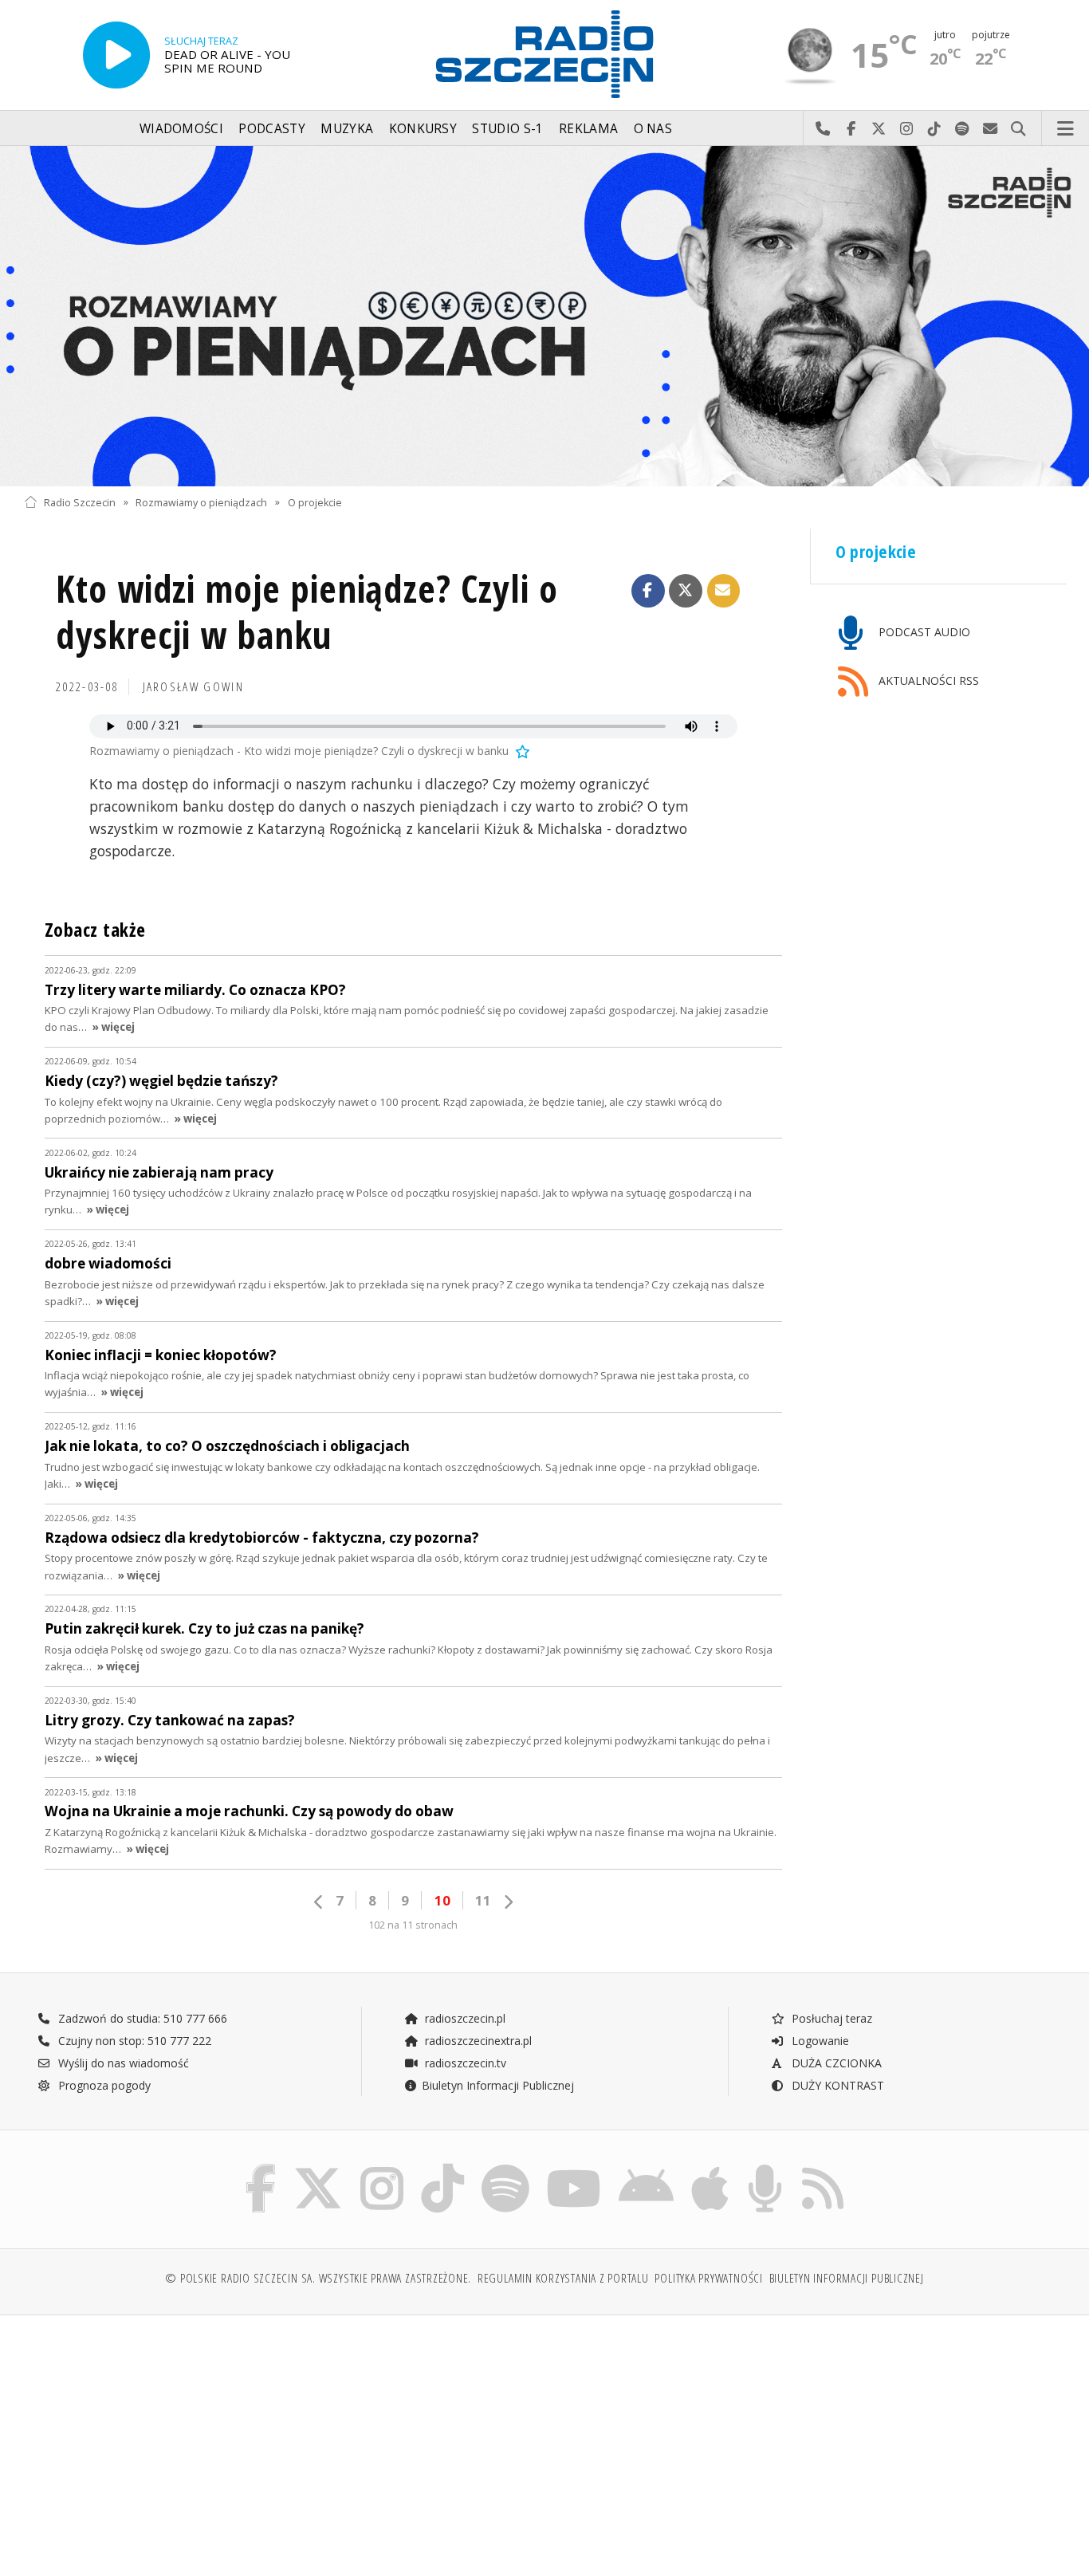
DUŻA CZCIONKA (835, 2063)
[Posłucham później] (521, 751)
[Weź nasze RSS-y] (823, 2167)
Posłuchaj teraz (830, 2018)
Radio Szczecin (80, 502)
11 (483, 1900)
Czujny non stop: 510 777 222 (133, 2041)
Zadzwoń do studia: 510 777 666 (141, 2018)
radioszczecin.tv (464, 2063)
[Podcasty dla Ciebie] (765, 2167)
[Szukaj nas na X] (318, 2167)
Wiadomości (181, 129)
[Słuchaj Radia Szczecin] (116, 55)
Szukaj (1018, 129)
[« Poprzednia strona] (319, 1902)
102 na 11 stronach (413, 1925)
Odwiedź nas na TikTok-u (935, 129)
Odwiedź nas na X (879, 129)
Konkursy (423, 129)
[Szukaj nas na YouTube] (574, 2167)
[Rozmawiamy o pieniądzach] (544, 316)
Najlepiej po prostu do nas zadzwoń (823, 129)
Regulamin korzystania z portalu (563, 2278)
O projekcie (315, 502)
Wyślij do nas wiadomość (991, 129)
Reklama (588, 129)
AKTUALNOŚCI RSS (927, 680)
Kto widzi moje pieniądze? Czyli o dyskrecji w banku (307, 612)
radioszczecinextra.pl (477, 2041)
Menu (1066, 129)
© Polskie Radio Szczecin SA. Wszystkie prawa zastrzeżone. (318, 2278)
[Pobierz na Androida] (646, 2167)
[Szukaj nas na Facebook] (261, 2167)
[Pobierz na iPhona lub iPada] (710, 2167)
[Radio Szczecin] (544, 54)
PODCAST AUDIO (923, 632)
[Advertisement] (151, 2437)
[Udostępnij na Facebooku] (648, 591)
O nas (653, 129)
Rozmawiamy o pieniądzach (201, 502)
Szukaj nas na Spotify (963, 129)
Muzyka (347, 129)
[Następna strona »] (508, 1902)
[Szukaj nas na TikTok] (442, 2167)
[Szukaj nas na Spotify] (505, 2167)
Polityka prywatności (708, 2278)
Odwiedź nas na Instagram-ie (907, 129)
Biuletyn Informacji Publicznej (498, 2085)
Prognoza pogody (103, 2085)
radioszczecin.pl (464, 2018)
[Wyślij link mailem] (724, 591)
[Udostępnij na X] (686, 591)
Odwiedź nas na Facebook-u (851, 129)
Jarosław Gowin (193, 687)
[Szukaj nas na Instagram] (382, 2167)
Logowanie (819, 2041)
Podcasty (271, 129)
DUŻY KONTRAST (836, 2085)
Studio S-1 (507, 129)
